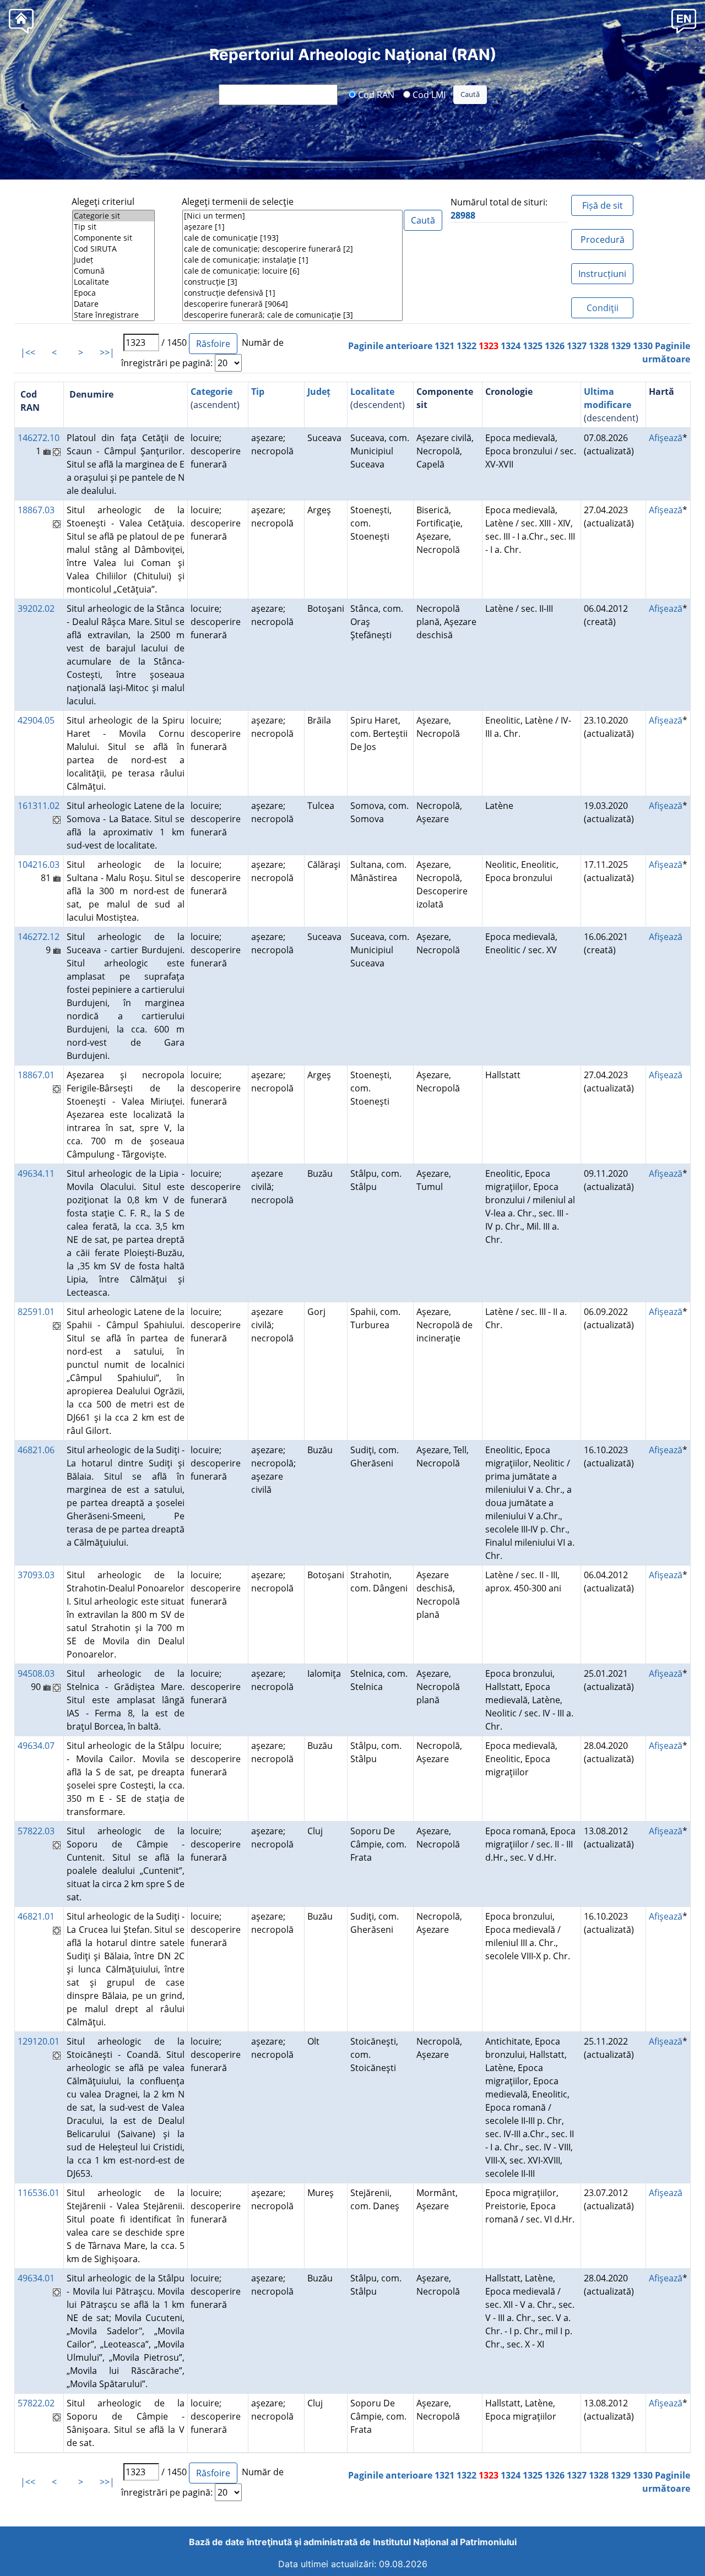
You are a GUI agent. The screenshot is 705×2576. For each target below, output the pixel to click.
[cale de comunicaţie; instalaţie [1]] (292, 260)
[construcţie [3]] (292, 282)
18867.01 (36, 1075)
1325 (533, 346)
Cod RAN (375, 94)
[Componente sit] (113, 238)
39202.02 (36, 608)
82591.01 (36, 1312)
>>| (107, 352)
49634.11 (36, 1173)
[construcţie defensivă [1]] (292, 293)
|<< (28, 352)
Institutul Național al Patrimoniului (445, 2542)
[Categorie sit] (113, 216)
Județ (319, 392)
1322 (467, 346)
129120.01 (39, 2041)
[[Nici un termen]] (292, 216)
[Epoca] (113, 293)
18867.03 (36, 510)
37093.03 (36, 1575)
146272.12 (39, 937)
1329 (621, 346)
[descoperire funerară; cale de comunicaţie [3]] (292, 315)
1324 (511, 346)
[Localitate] (113, 282)
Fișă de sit (603, 205)
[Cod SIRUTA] (113, 249)
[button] (684, 21)
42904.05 (36, 720)
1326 (555, 346)
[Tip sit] (113, 227)
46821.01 (36, 1916)
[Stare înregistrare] (113, 315)
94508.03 (36, 1673)
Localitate (372, 392)
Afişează (666, 438)
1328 (599, 346)
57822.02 (36, 2403)
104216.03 (39, 865)
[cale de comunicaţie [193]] (292, 238)
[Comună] (113, 271)
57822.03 (36, 1831)
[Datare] (113, 304)
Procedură (603, 240)
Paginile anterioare (390, 346)
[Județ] (113, 260)
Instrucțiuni (602, 274)
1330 (643, 346)
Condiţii (603, 308)
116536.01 (39, 2193)
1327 (577, 346)
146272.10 (39, 438)
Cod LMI (428, 94)
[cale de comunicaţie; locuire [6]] (292, 271)
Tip (258, 392)
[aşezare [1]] (292, 227)
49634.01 (36, 2278)
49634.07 (36, 1746)
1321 (444, 346)
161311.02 (39, 806)
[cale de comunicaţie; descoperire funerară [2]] (292, 249)
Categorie (211, 392)
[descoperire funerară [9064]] (292, 304)
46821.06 (36, 1450)
